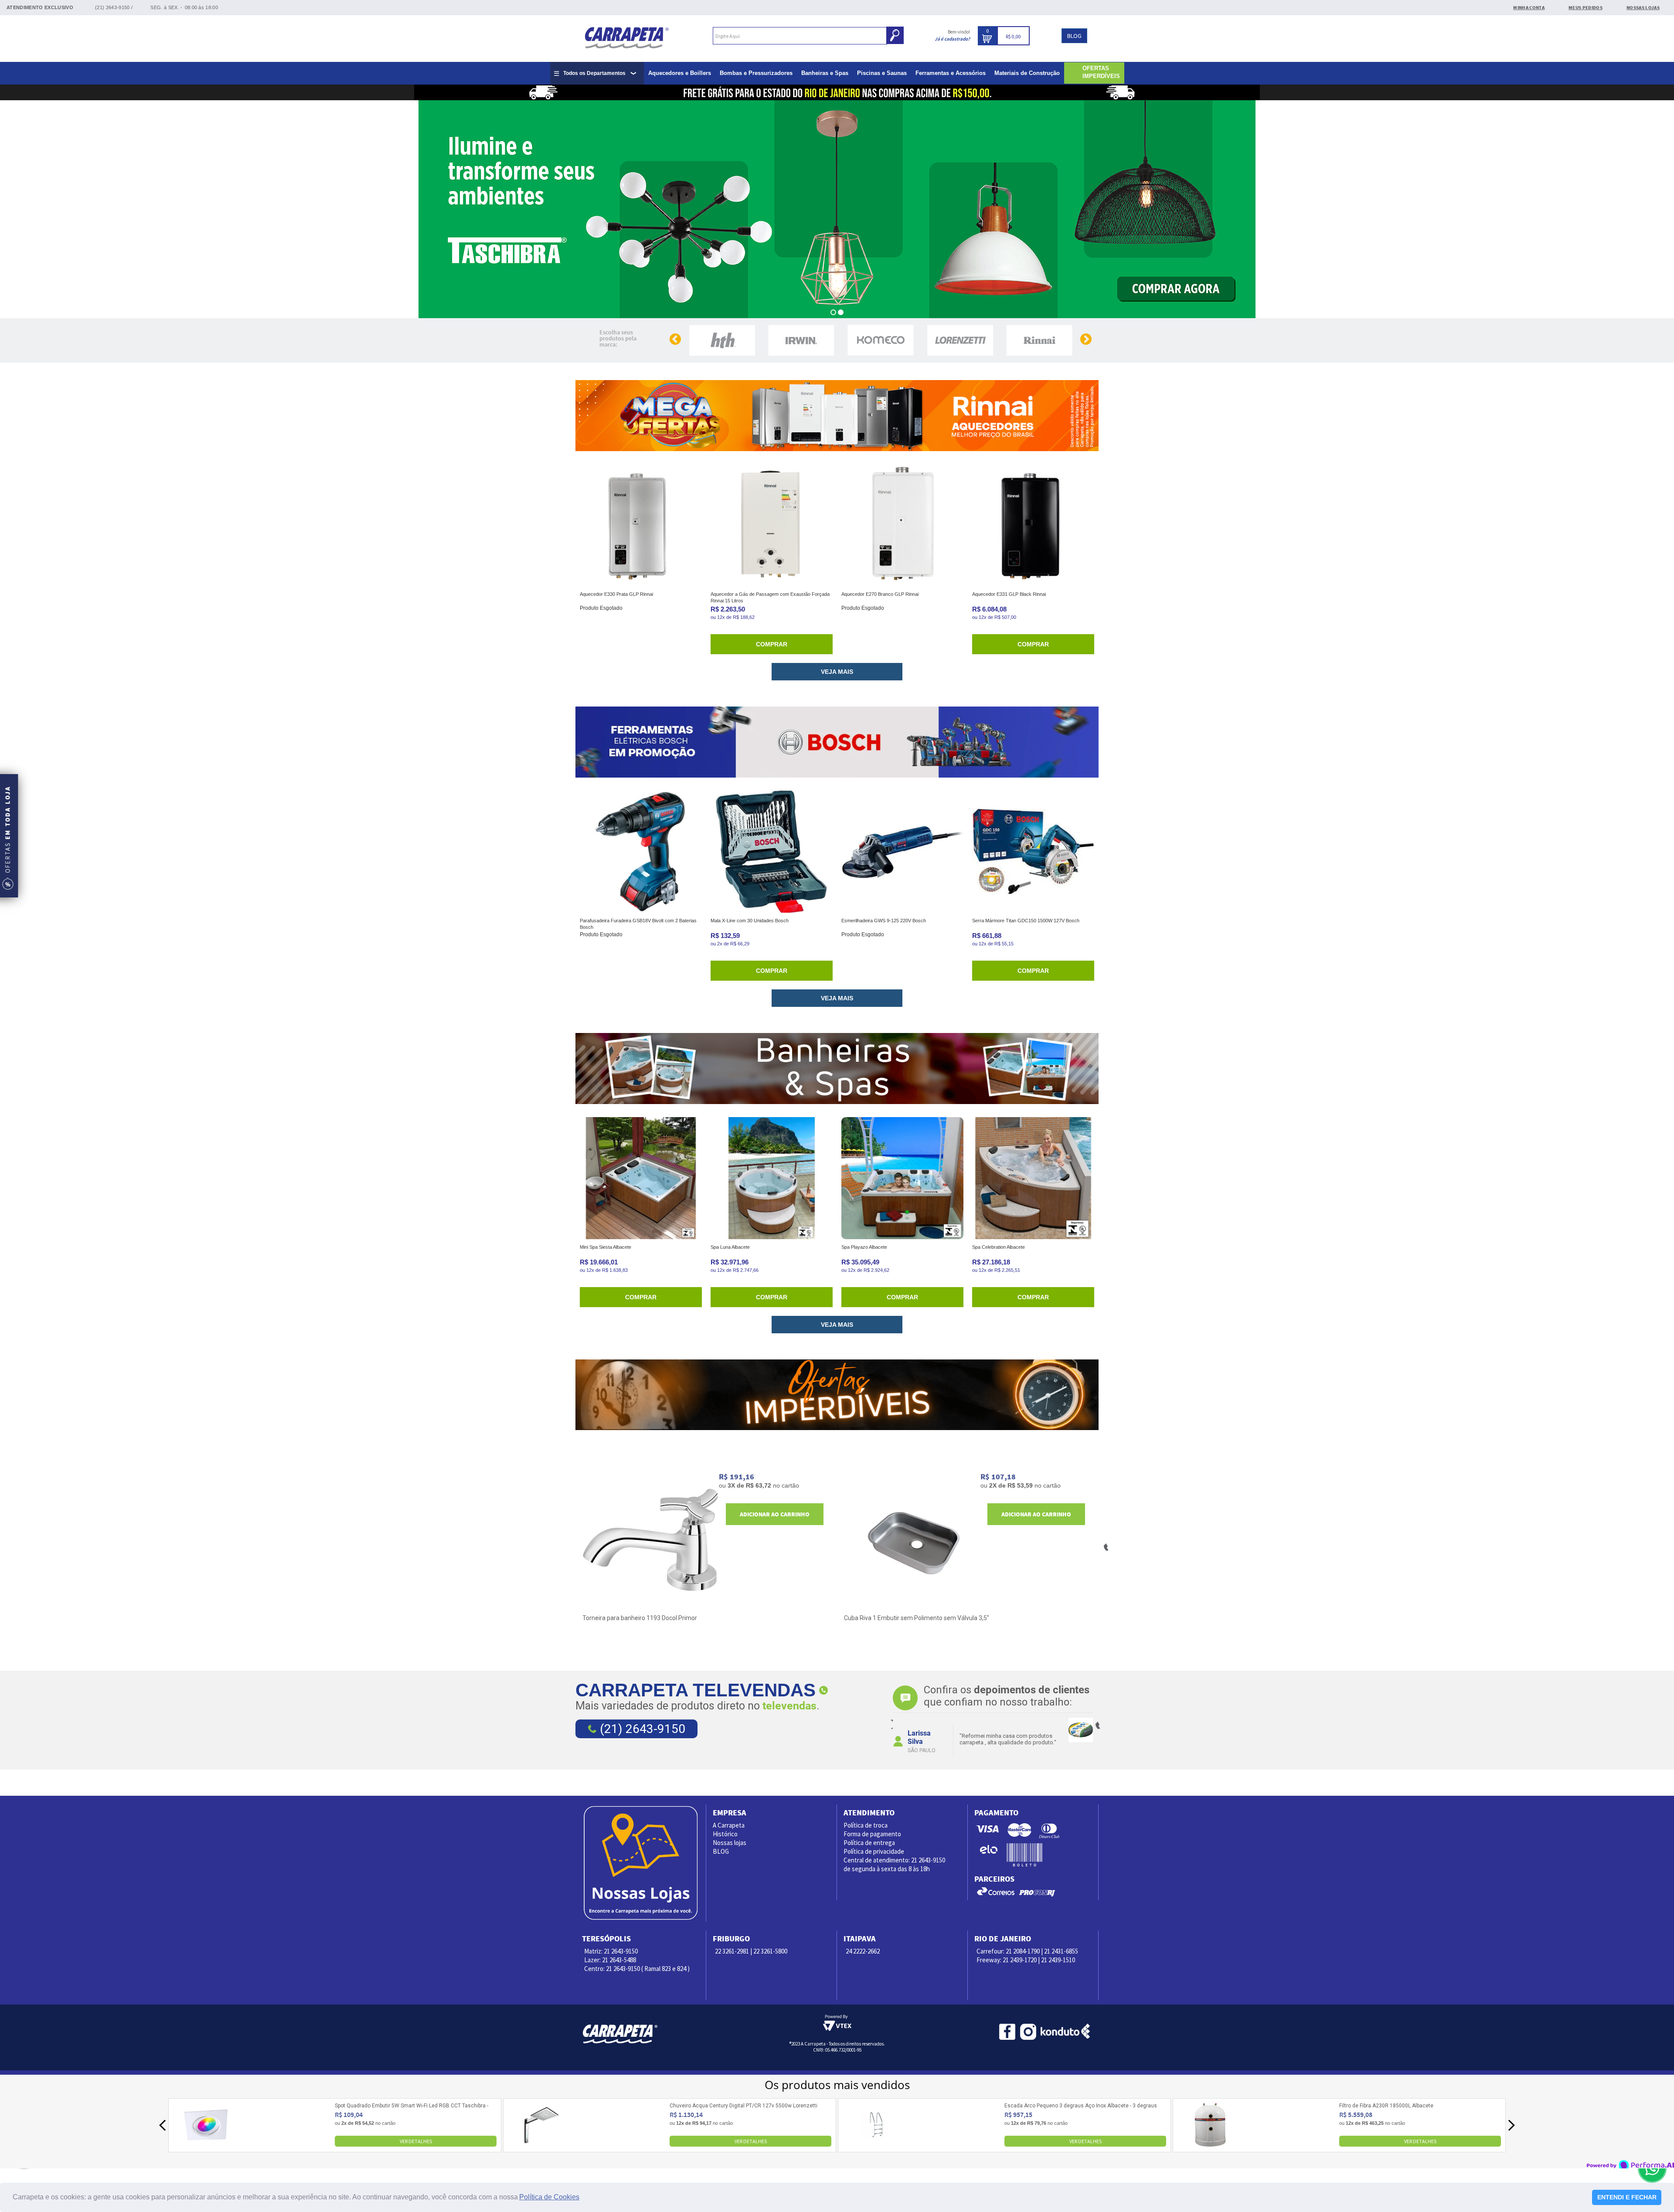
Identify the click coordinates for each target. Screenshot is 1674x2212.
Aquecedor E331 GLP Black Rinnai (1009, 594)
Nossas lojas (730, 1843)
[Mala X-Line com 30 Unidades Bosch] (772, 852)
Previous (890, 1724)
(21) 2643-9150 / (114, 7)
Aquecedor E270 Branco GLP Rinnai (880, 594)
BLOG (1074, 36)
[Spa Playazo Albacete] (902, 1178)
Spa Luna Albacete (730, 1247)
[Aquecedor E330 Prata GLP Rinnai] (641, 525)
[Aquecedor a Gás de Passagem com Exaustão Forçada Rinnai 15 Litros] (772, 525)
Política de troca (866, 1825)
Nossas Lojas (1643, 7)
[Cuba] (912, 1540)
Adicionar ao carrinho (775, 1514)
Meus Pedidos (1586, 7)
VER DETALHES (416, 2141)
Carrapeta (627, 37)
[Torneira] (651, 1540)
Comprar (772, 644)
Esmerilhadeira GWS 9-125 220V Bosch (884, 921)
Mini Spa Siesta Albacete (606, 1247)
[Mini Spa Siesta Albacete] (641, 1178)
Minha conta (1529, 7)
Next (1097, 1724)
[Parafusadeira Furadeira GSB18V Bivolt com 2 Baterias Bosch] (641, 852)
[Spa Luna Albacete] (772, 1178)
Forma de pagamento (872, 1834)
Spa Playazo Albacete (864, 1247)
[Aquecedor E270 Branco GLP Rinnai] (902, 525)
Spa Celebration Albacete (999, 1247)
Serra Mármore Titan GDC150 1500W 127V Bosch (1026, 921)
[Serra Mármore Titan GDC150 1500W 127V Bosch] (1033, 852)
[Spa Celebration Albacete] (1033, 1178)
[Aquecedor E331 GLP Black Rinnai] (1033, 525)
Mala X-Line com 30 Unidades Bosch (750, 921)
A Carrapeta (729, 1825)
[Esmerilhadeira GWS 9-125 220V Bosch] (902, 852)
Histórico (725, 1834)
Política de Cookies (549, 2197)
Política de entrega (869, 1843)
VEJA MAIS (837, 672)
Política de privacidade (874, 1851)
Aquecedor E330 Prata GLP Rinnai (616, 594)
